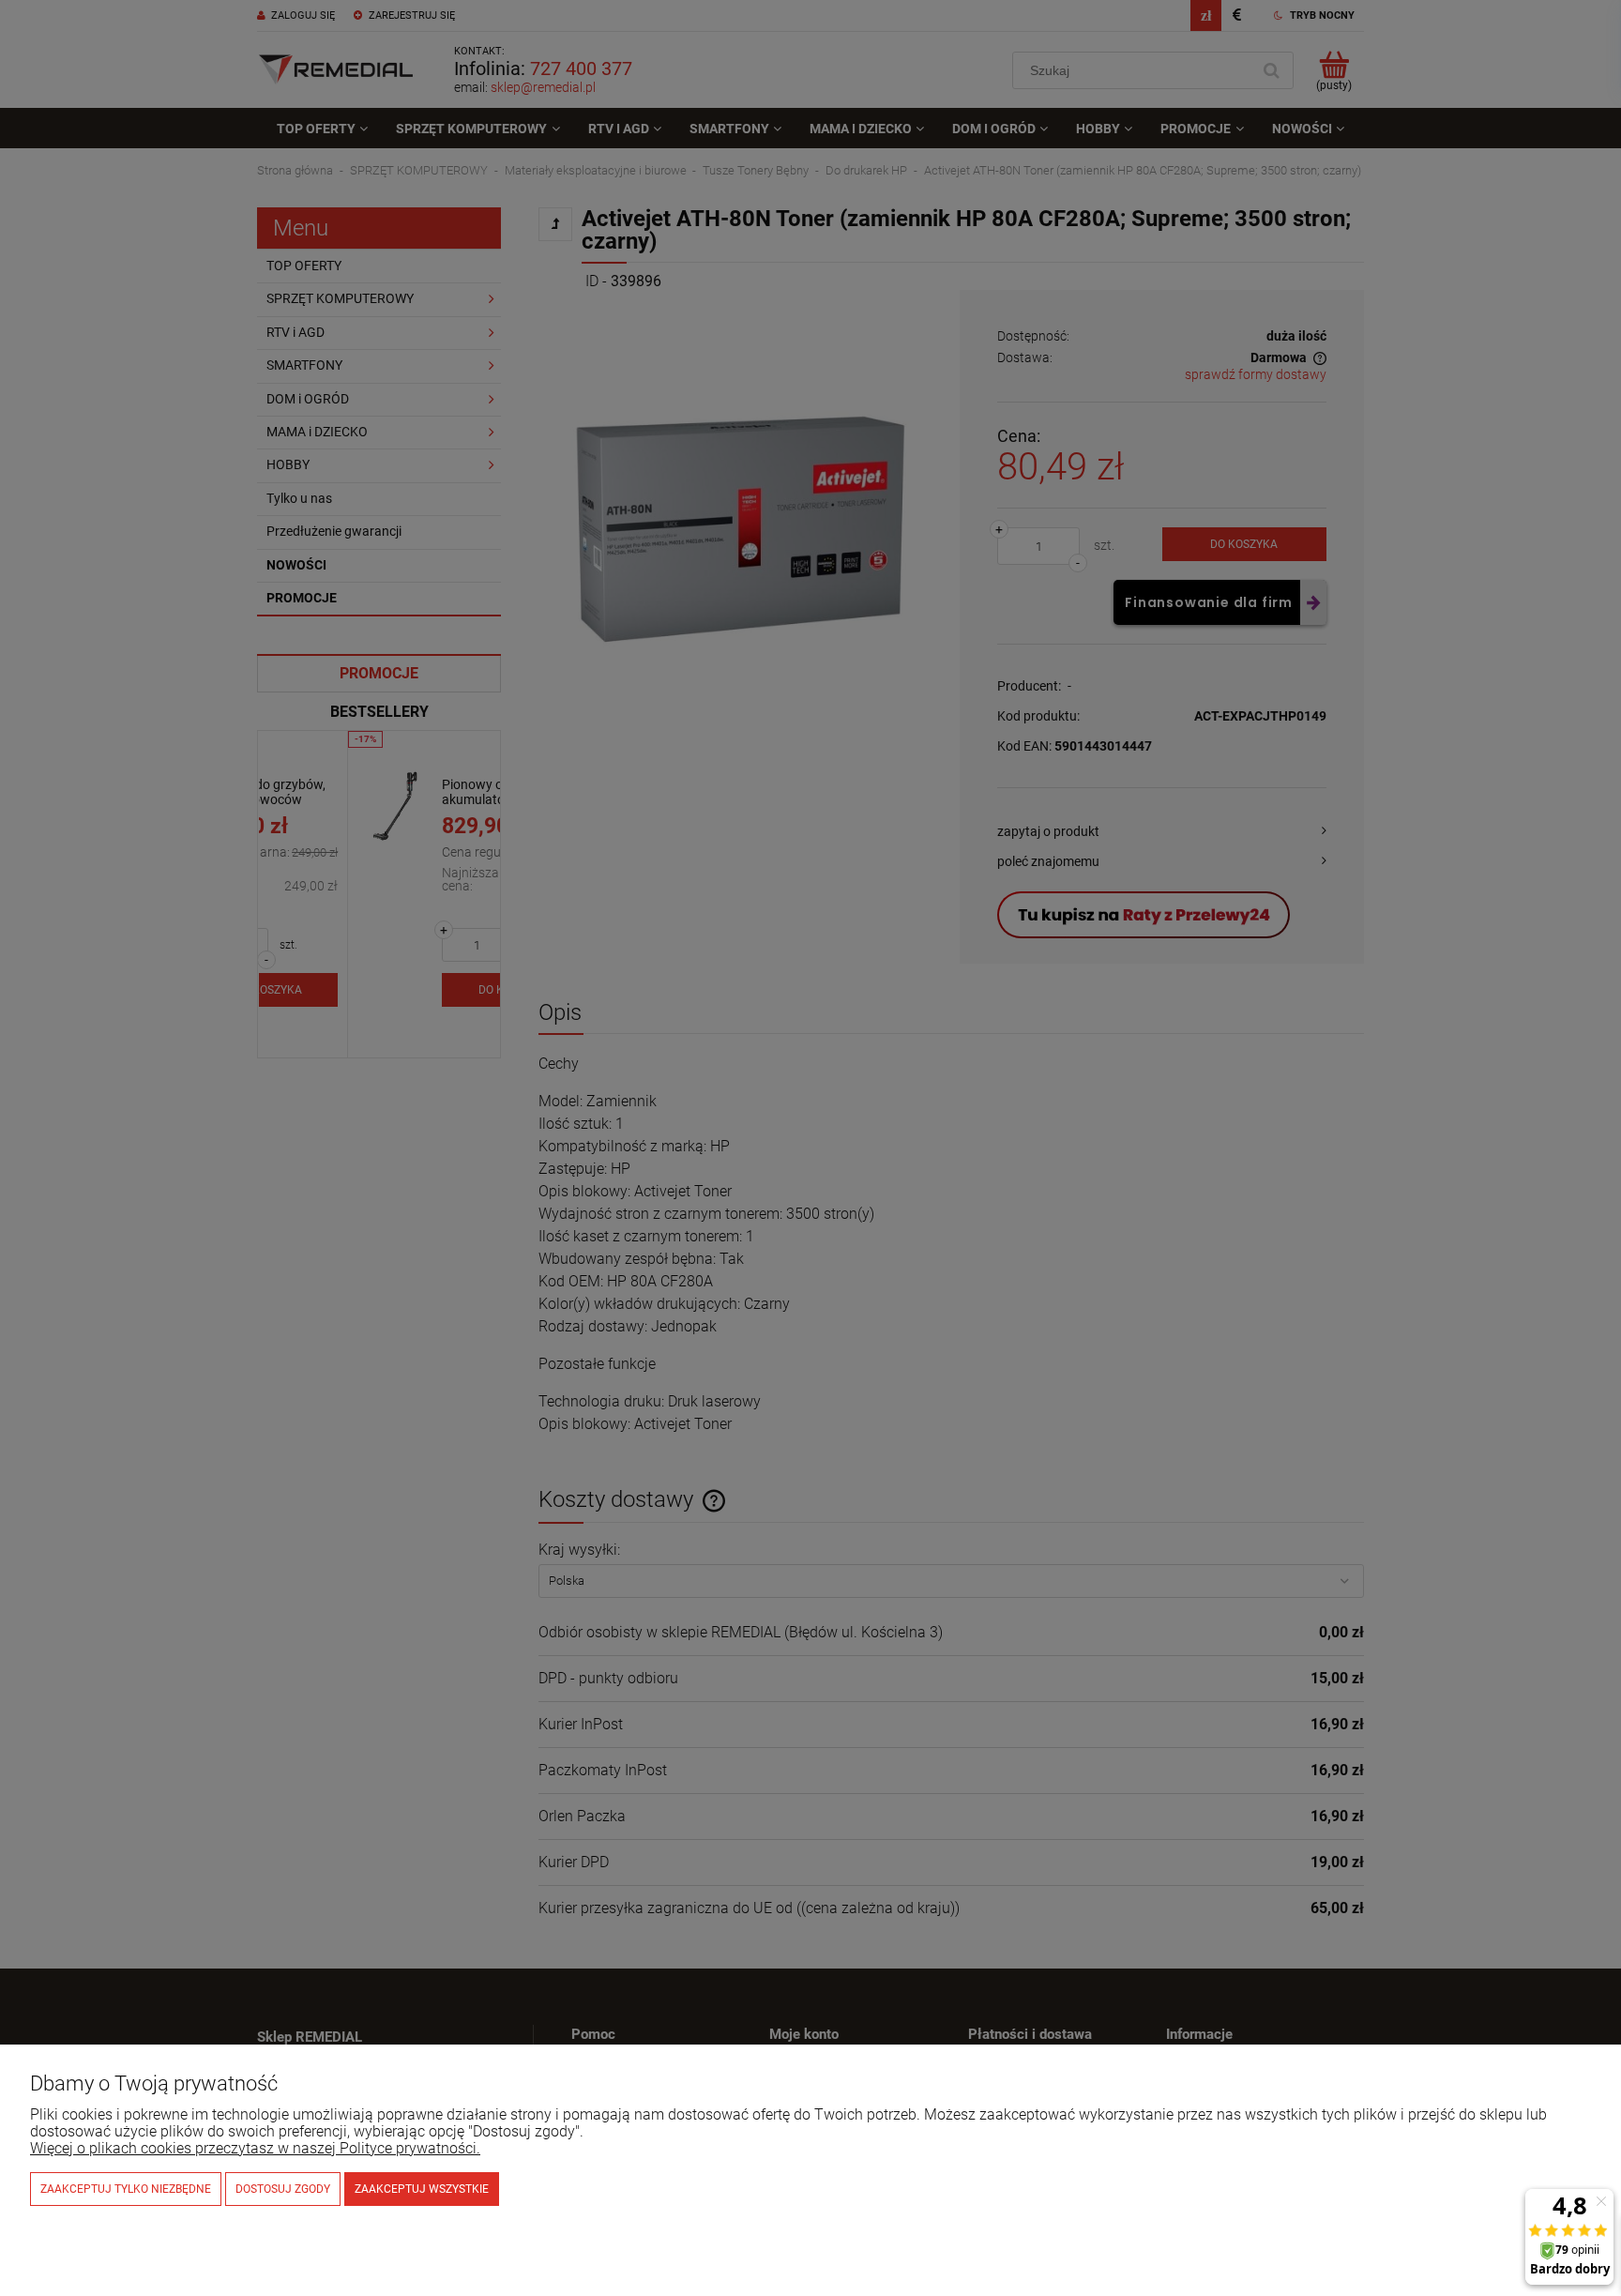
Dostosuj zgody (283, 2189)
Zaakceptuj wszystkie (422, 2189)
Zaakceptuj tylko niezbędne (126, 2189)
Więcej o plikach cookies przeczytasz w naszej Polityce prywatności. (255, 2148)
